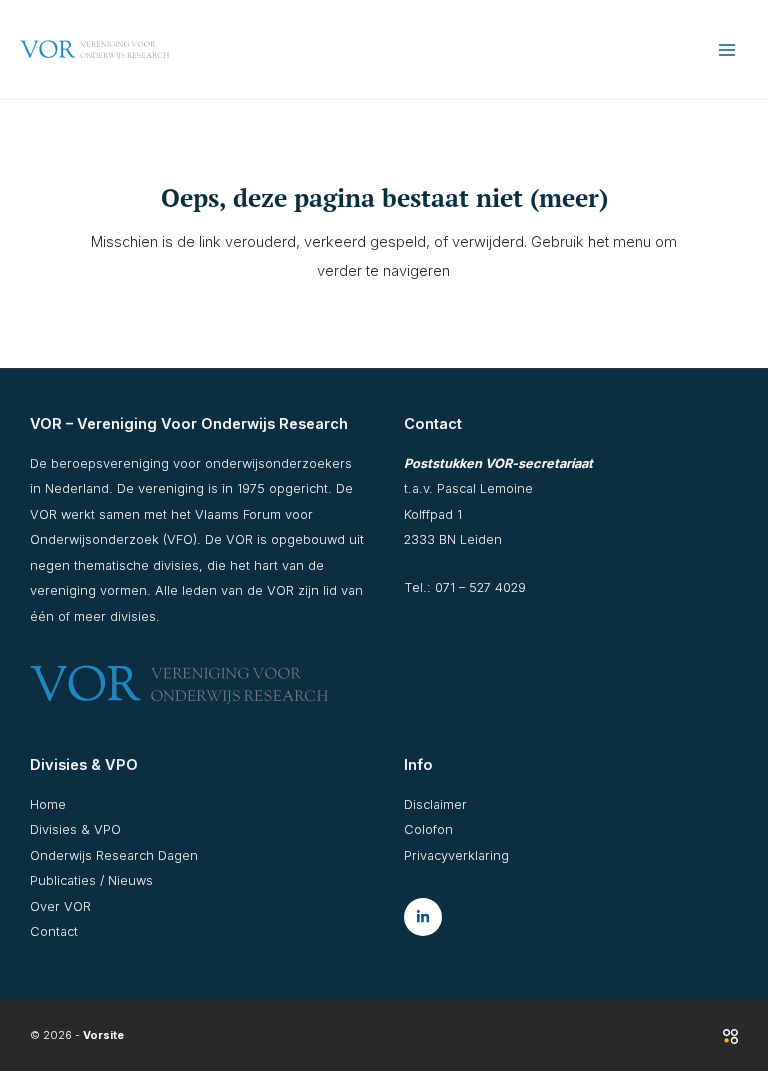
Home (48, 804)
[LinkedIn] (423, 917)
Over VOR (60, 906)
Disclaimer (435, 804)
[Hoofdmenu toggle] (727, 50)
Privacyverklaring (456, 855)
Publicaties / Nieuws (91, 880)
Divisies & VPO (75, 829)
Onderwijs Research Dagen (114, 855)
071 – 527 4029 (480, 587)
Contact (54, 931)
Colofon (428, 829)
